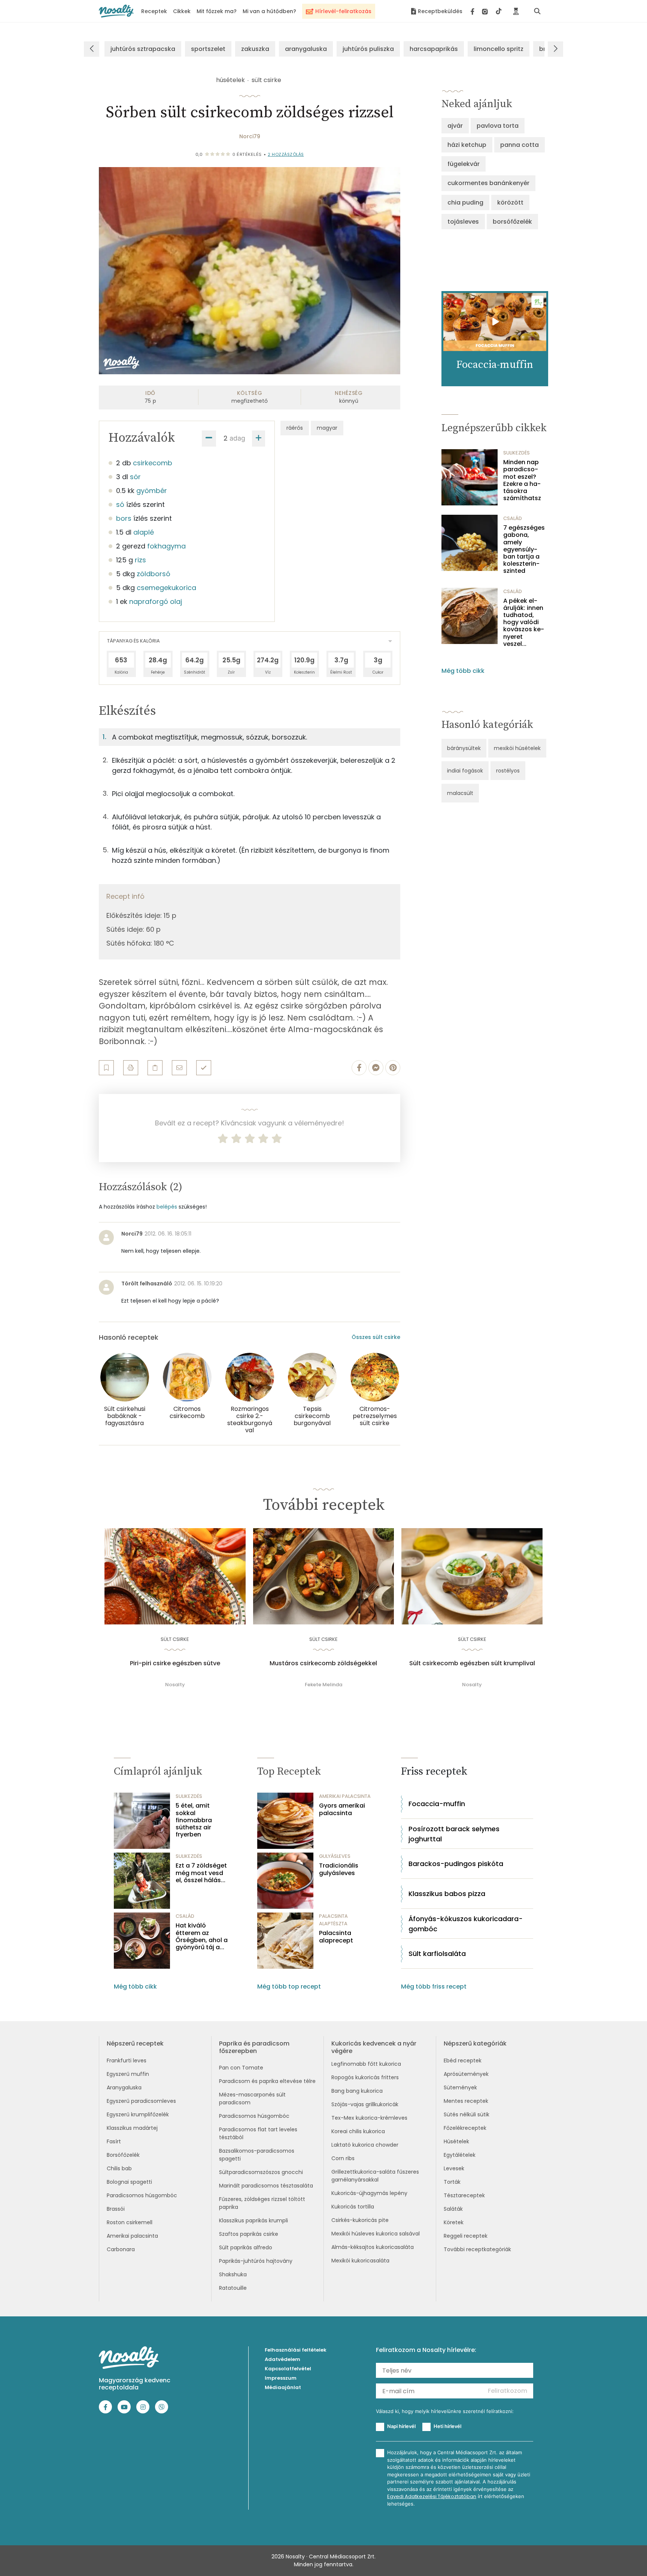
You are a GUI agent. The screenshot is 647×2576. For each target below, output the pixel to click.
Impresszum (281, 2378)
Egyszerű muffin (128, 2074)
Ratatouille (233, 2288)
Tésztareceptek (464, 2195)
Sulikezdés (517, 453)
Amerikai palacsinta (132, 2236)
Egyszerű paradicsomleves (141, 2101)
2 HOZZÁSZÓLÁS (286, 154)
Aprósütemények (466, 2074)
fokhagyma (166, 546)
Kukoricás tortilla (353, 2207)
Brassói (116, 2209)
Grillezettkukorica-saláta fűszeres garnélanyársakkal (375, 2176)
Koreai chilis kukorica (358, 2131)
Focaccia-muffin (437, 1804)
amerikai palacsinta (345, 1796)
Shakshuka (233, 2274)
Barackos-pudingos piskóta (456, 1864)
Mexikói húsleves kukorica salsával (376, 2234)
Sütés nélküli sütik (467, 2114)
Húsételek (456, 2141)
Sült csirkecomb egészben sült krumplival (472, 1663)
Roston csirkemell (130, 2222)
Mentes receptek (466, 2101)
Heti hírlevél (447, 2426)
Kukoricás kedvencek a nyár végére (374, 2047)
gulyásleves (335, 1856)
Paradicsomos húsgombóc (142, 2195)
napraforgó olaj (156, 601)
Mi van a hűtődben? (269, 11)
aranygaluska (306, 49)
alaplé (144, 532)
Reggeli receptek (466, 2236)
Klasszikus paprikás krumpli (253, 2220)
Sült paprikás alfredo (246, 2247)
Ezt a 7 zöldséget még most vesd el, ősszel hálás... (201, 1873)
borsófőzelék (512, 222)
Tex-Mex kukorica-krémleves (369, 2118)
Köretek (454, 2222)
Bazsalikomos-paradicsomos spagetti (257, 2155)
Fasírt (114, 2141)
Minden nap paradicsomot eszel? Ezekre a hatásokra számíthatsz (522, 480)
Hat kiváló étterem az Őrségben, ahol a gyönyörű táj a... (202, 1936)
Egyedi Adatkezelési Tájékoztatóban (432, 2496)
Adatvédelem (283, 2359)
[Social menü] (486, 11)
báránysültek (464, 748)
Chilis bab (119, 2168)
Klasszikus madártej (132, 2128)
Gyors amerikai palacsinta (342, 1809)
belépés (167, 1207)
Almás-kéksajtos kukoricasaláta (373, 2247)
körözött (510, 202)
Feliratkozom (508, 2391)
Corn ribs (343, 2158)
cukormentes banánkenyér (488, 183)
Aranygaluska (124, 2087)
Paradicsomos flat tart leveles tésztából (258, 2133)
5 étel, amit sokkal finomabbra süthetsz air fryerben (194, 1820)
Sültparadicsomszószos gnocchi (261, 2172)
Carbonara (121, 2249)
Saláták (453, 2209)
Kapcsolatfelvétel (288, 2369)
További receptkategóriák (477, 2249)
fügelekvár (464, 164)
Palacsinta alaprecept (336, 1936)
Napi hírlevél (401, 2426)
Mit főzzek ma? (217, 11)
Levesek (454, 2168)
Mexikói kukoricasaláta (360, 2261)
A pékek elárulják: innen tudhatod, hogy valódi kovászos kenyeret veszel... (524, 622)
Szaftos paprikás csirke (249, 2234)
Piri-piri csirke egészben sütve (175, 1663)
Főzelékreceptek (465, 2128)
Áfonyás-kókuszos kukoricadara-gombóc (466, 1924)
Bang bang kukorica (357, 2091)
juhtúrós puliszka (368, 49)
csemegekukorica (166, 588)
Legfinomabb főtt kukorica (366, 2064)
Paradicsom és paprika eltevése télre (267, 2081)
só (120, 504)
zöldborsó (154, 574)
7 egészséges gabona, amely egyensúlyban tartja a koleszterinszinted (524, 549)
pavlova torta (498, 126)
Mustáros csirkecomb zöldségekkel (323, 1663)
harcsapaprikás (434, 49)
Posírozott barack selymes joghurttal (454, 1834)
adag (237, 438)
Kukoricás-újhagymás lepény (369, 2193)
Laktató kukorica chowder (365, 2145)
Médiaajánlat (283, 2387)
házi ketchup (467, 145)
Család (513, 518)
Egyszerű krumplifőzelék (138, 2114)
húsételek (230, 80)
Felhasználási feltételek (296, 2350)
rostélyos (508, 771)
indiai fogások (465, 771)
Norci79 (250, 136)
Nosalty (175, 1685)
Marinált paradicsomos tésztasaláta (266, 2186)
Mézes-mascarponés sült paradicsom (252, 2099)
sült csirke (266, 80)
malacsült (460, 793)
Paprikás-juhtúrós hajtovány (256, 2261)
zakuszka (255, 49)
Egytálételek (460, 2155)
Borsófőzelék (123, 2155)
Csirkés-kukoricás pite (360, 2220)
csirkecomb (153, 463)
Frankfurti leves (127, 2061)
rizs (140, 560)
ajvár (455, 126)
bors (124, 518)
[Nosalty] (116, 11)
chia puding (465, 202)
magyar (327, 428)
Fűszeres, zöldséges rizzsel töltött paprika (262, 2203)
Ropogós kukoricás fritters (365, 2077)
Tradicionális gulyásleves (339, 1869)
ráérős (295, 428)
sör (135, 477)
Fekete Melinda (323, 1685)
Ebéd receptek (463, 2061)
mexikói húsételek (517, 748)
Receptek (154, 11)
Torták (452, 2182)
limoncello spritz (499, 49)
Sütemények (460, 2087)
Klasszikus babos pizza (447, 1894)
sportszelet (208, 49)
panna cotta (520, 145)
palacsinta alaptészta (333, 1920)
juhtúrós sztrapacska (143, 49)
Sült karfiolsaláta (437, 1954)
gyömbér (152, 491)
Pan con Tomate (241, 2068)
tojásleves (463, 222)
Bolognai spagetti (129, 2182)
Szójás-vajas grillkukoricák (365, 2104)
